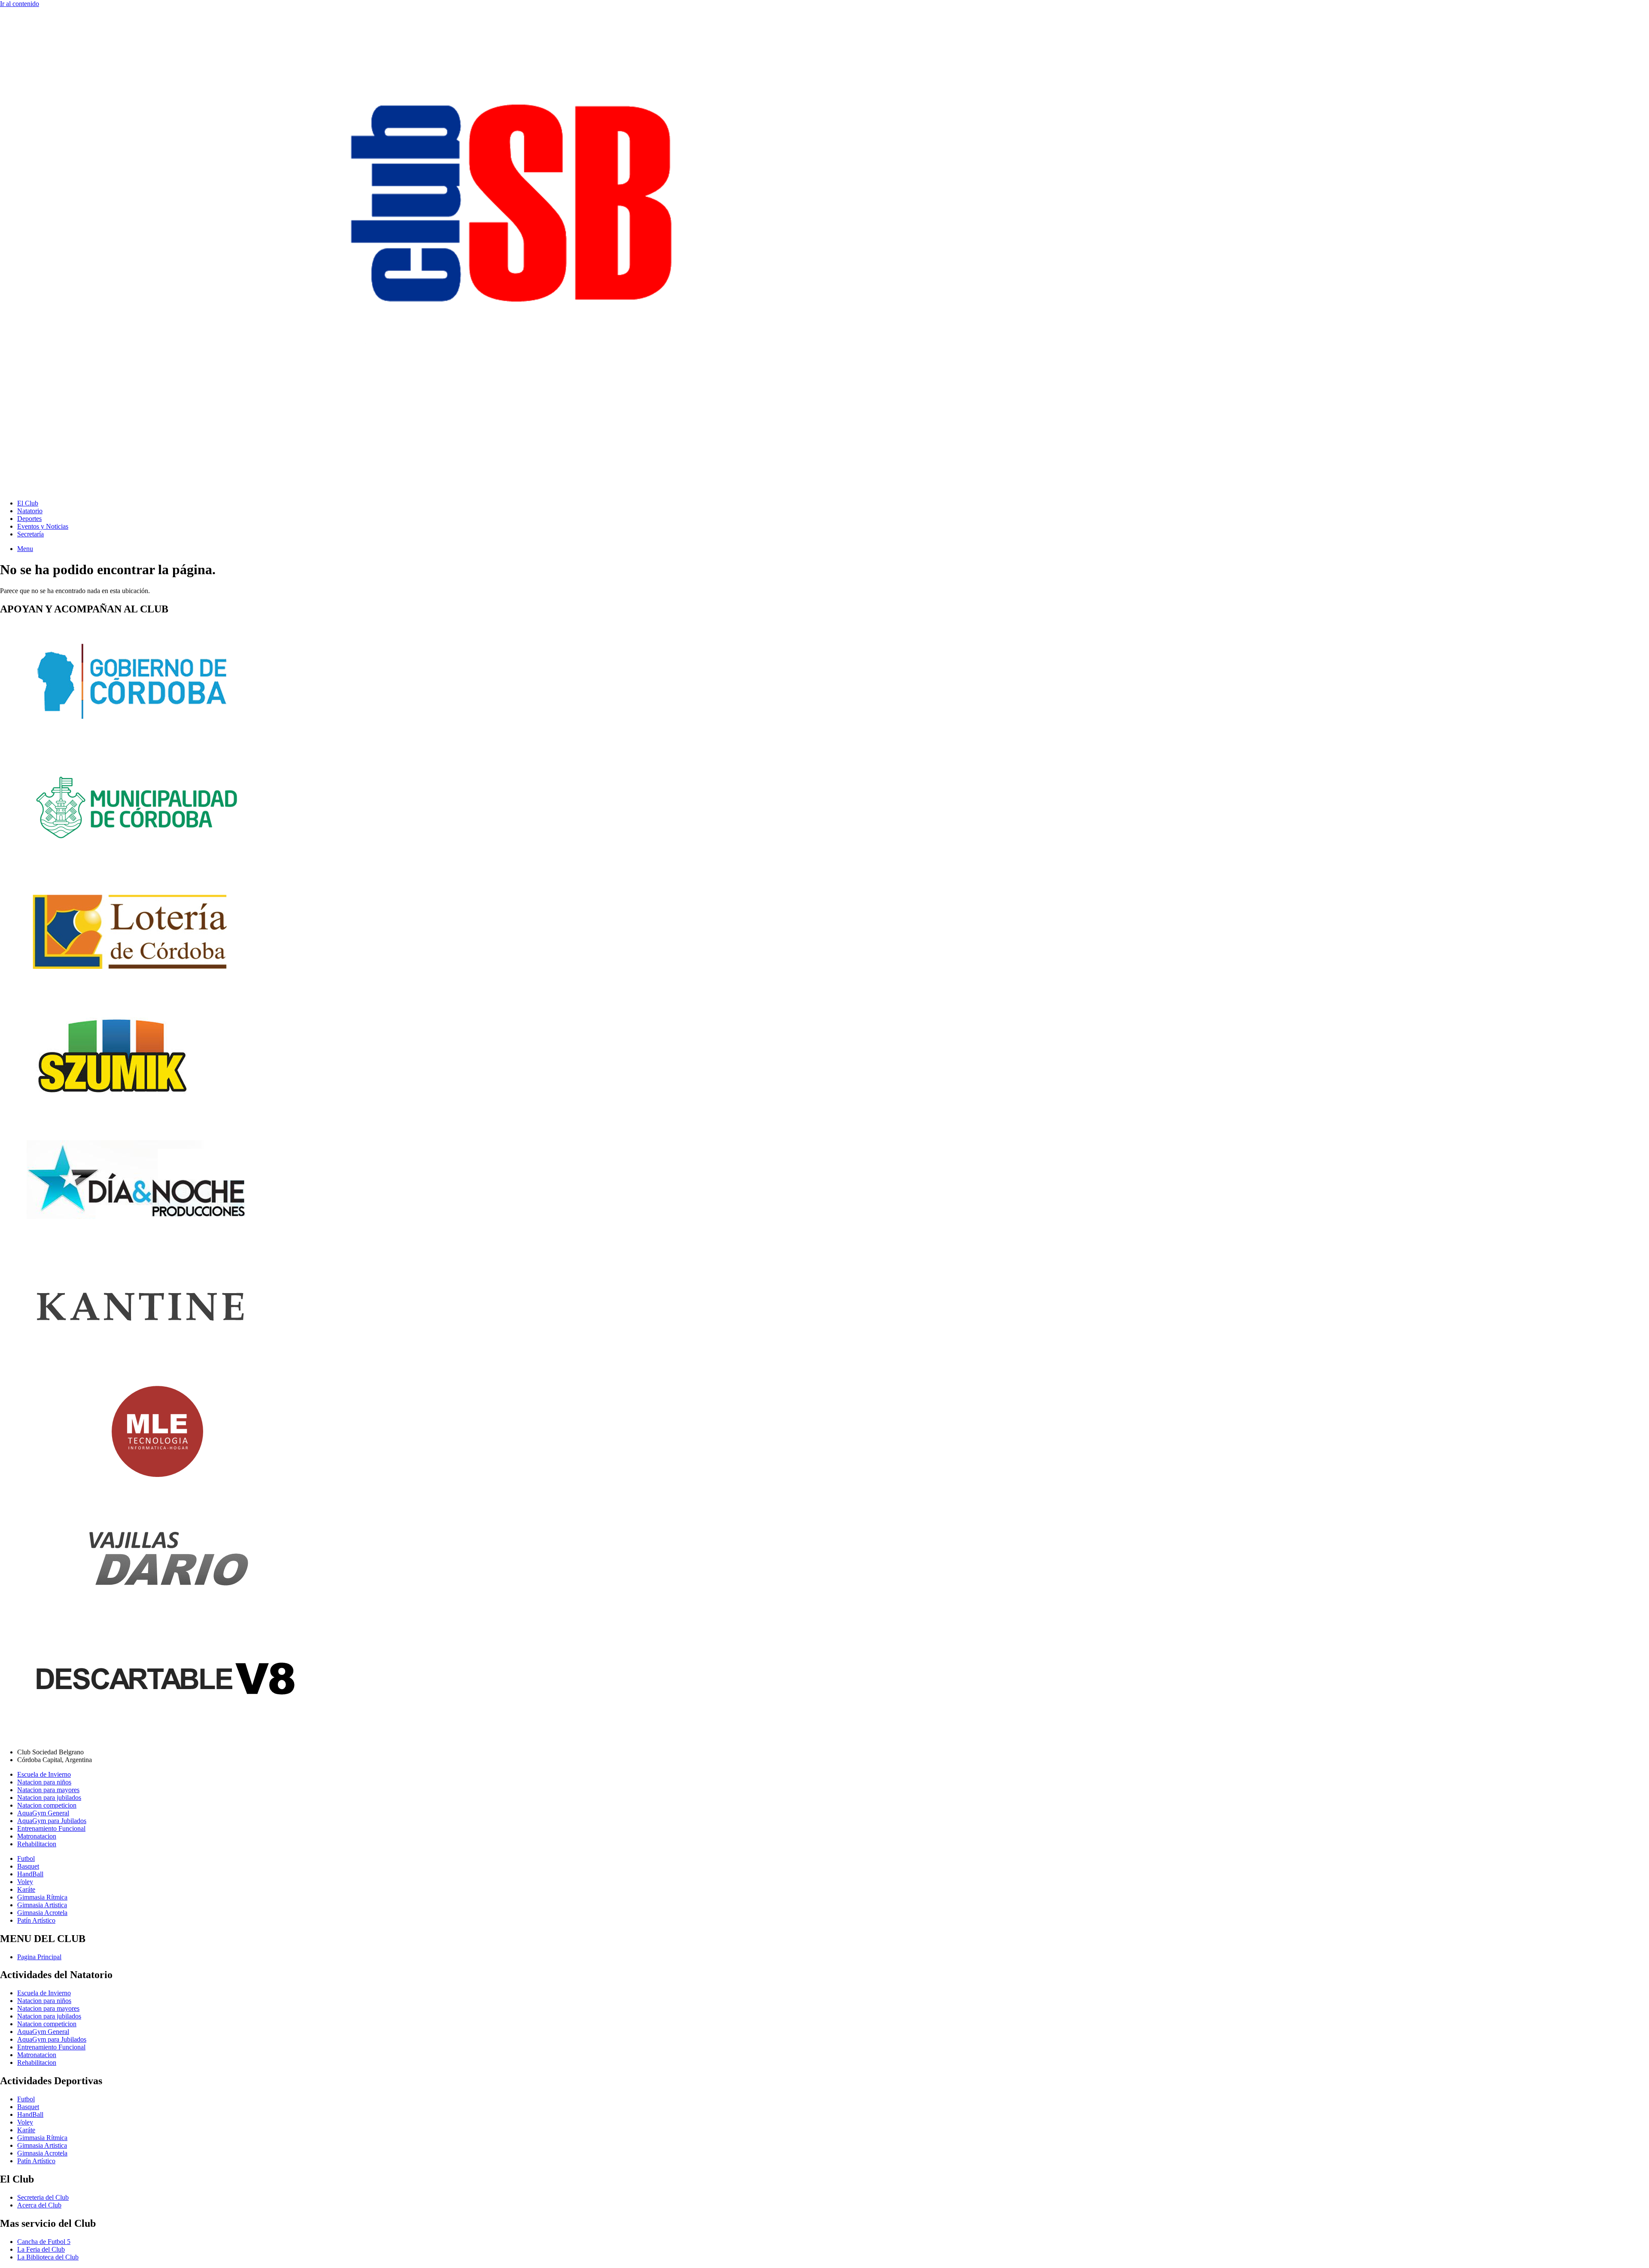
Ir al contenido (20, 4)
